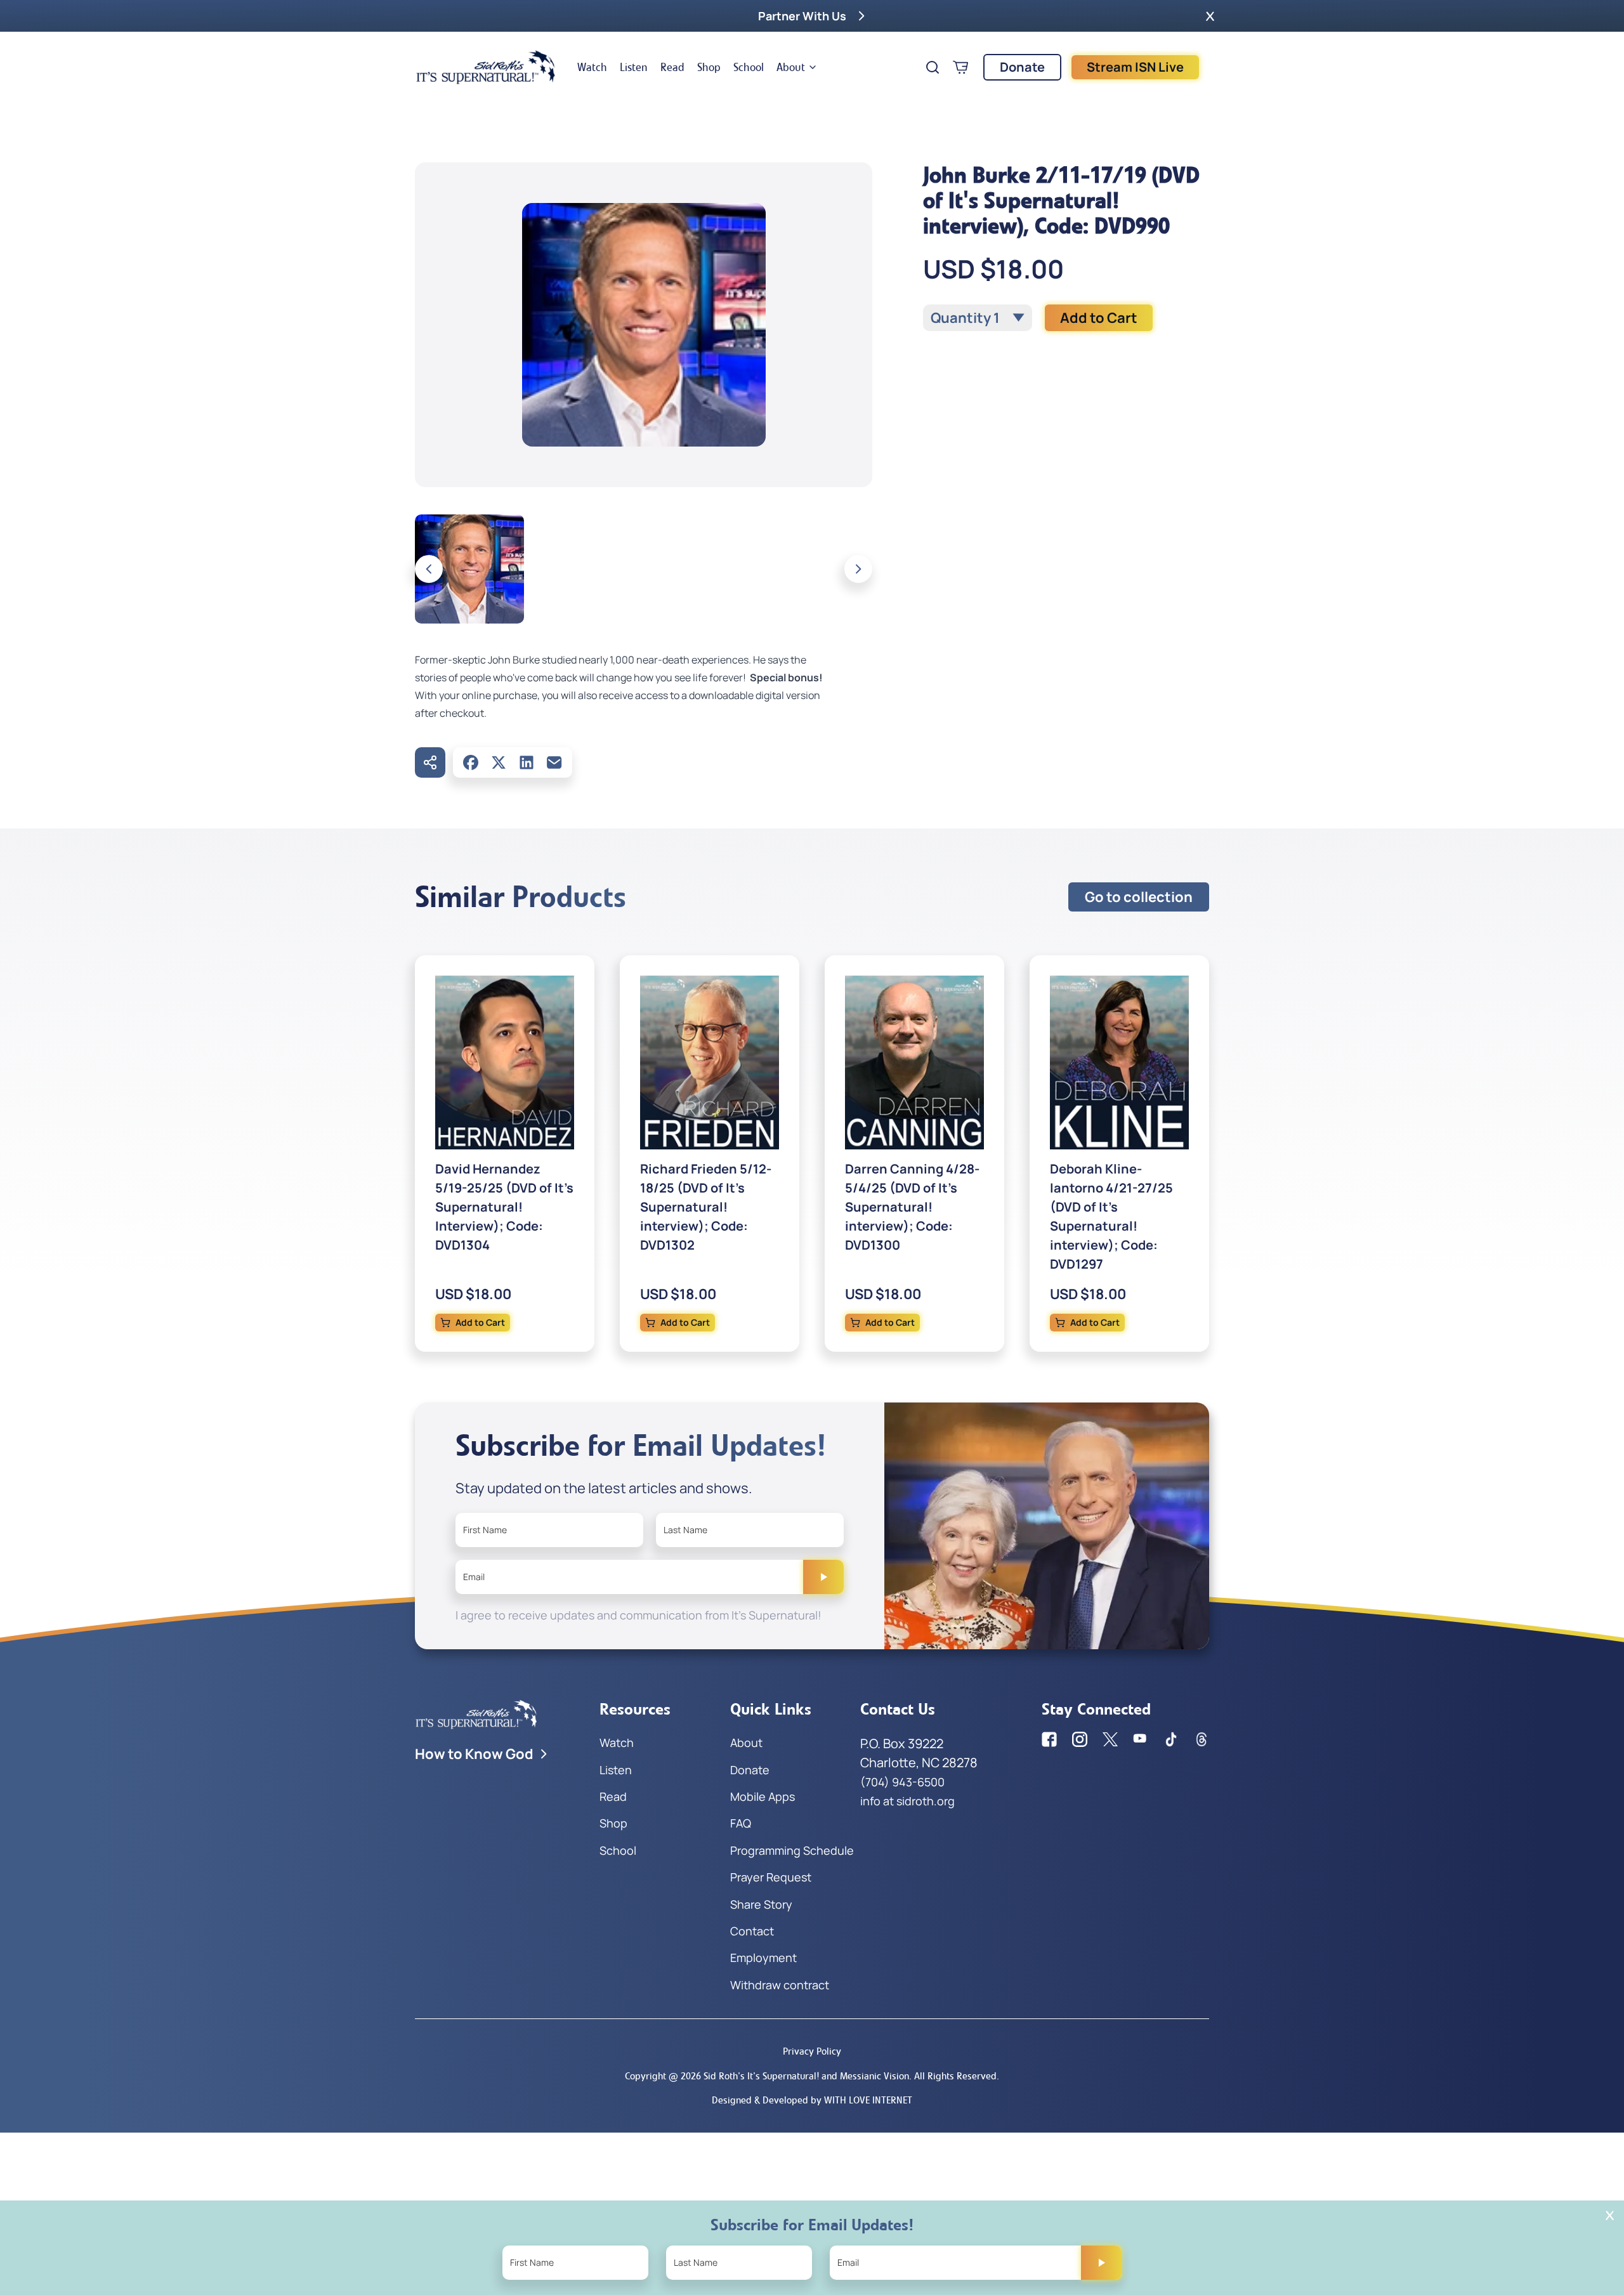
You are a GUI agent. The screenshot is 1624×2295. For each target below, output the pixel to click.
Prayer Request (771, 1877)
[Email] (554, 762)
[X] (499, 762)
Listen (634, 67)
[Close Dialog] (1610, 2215)
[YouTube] (1141, 1739)
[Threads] (1202, 1739)
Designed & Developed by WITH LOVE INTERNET (812, 2100)
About (791, 67)
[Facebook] (471, 762)
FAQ (741, 1823)
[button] (1210, 16)
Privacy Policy (812, 2051)
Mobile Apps (763, 1796)
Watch (592, 67)
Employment (763, 1958)
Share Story (761, 1904)
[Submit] (823, 1577)
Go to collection (1139, 897)
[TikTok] (1171, 1739)
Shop (709, 67)
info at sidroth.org (907, 1801)
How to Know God (474, 1754)
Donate (1022, 67)
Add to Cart (1099, 318)
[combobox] (978, 318)
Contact (752, 1931)
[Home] (486, 67)
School (749, 67)
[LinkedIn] (527, 762)
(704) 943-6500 (902, 1782)
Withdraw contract (780, 1985)
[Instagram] (1080, 1739)
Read (672, 67)
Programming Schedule (792, 1850)
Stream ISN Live (1135, 67)
